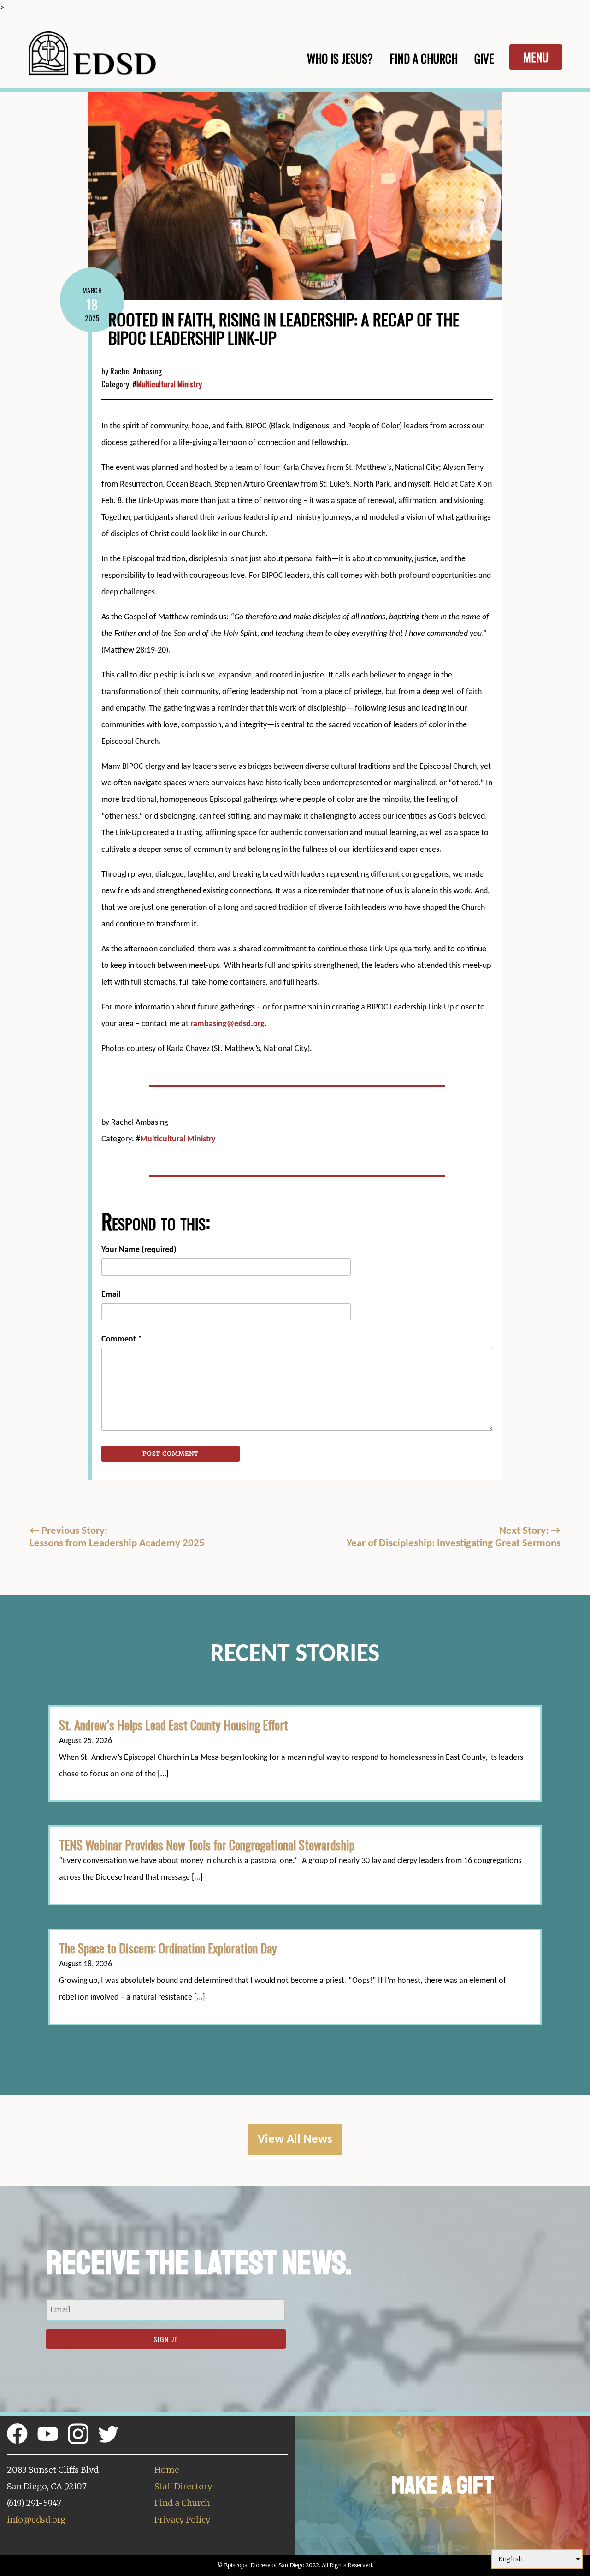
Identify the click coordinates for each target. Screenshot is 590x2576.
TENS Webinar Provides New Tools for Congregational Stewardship (207, 1845)
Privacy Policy (182, 2520)
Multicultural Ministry (169, 384)
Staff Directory (183, 2486)
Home (167, 2470)
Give (484, 58)
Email (111, 1295)
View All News (295, 2140)
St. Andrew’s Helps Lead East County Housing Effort (174, 1725)
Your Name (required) (139, 1250)
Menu (536, 57)
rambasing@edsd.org (227, 1024)
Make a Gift (443, 2485)
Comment (122, 1339)
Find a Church (182, 2503)
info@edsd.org (36, 2520)
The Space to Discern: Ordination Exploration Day (168, 1948)
